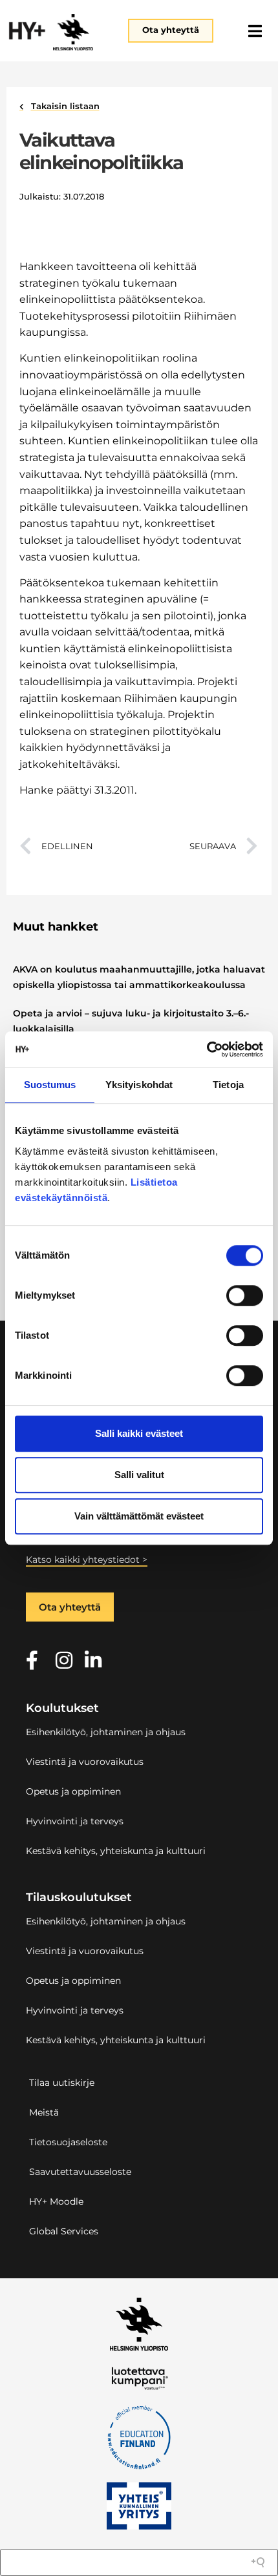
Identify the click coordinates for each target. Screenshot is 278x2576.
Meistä (44, 2112)
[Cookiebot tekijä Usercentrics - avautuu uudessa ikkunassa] (207, 1049)
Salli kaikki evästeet (139, 1433)
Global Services (64, 2231)
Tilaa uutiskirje (62, 2083)
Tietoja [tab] (228, 1085)
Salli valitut (139, 1475)
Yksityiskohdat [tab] (139, 1085)
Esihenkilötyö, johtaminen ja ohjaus (106, 1732)
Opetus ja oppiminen (73, 1791)
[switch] (245, 1295)
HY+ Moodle (56, 2201)
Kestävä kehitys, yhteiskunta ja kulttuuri (116, 1851)
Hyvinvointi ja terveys (75, 1821)
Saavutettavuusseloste (80, 2172)
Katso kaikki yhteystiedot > (87, 1560)
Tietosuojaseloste (68, 2142)
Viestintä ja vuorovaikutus (85, 1762)
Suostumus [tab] (50, 1085)
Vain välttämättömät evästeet (139, 1516)
